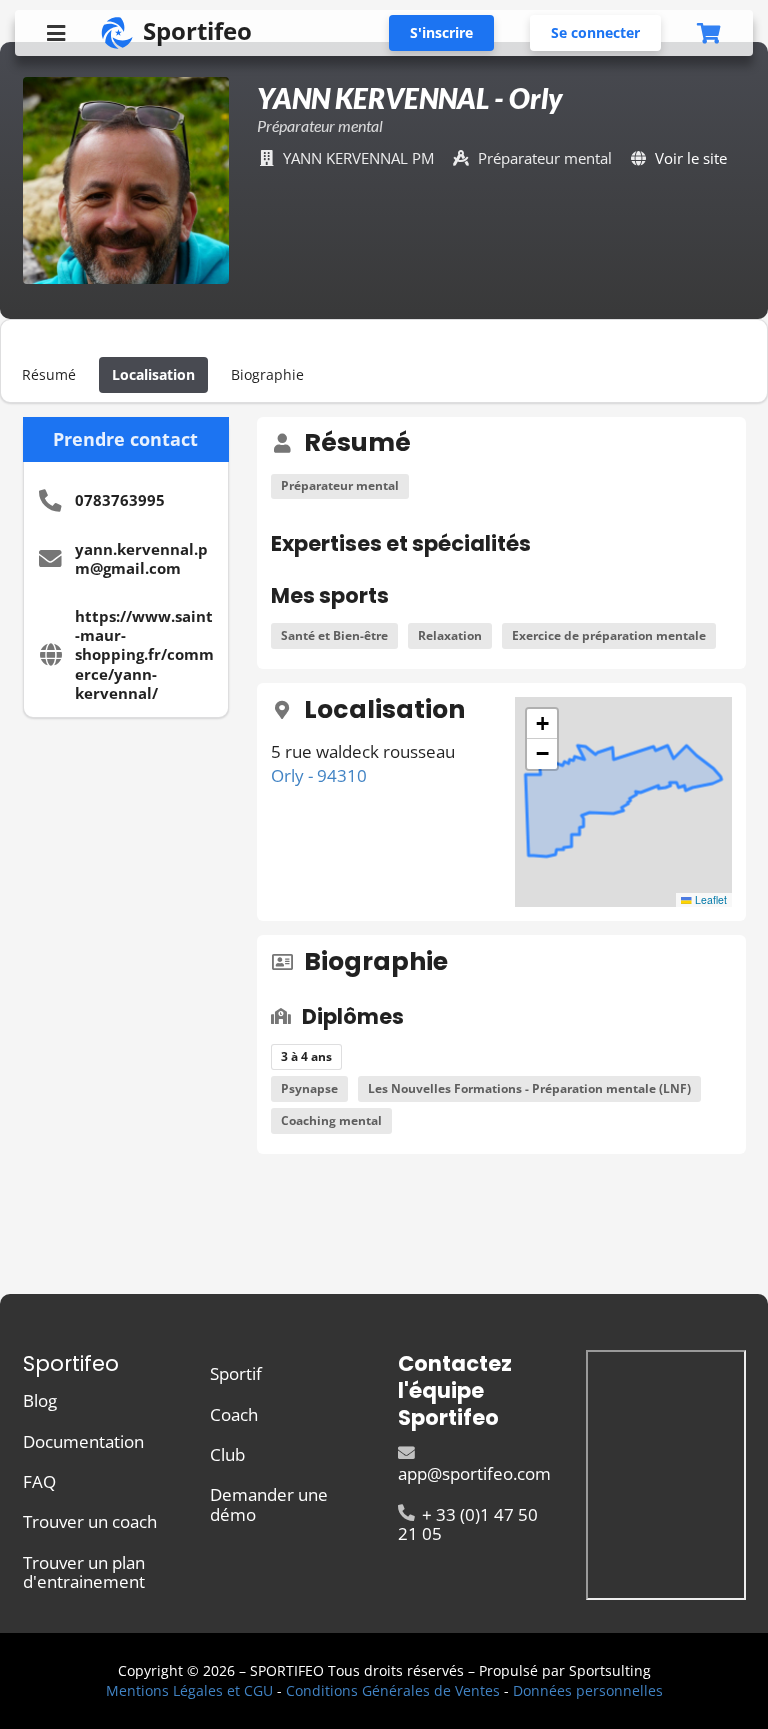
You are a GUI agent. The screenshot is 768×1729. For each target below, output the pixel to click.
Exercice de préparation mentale (609, 635)
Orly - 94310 (319, 775)
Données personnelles (588, 1690)
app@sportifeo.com (474, 1473)
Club (227, 1454)
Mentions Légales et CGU (189, 1690)
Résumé (49, 374)
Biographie (267, 374)
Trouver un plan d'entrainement (84, 1571)
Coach (234, 1414)
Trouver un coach (90, 1521)
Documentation (83, 1441)
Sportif (236, 1374)
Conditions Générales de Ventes (393, 1690)
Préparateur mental (340, 485)
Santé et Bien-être (334, 635)
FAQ (39, 1481)
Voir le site (691, 158)
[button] (542, 724)
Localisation (153, 374)
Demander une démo (269, 1503)
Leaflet (709, 899)
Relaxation (450, 635)
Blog (40, 1401)
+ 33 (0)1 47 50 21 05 (468, 1523)
